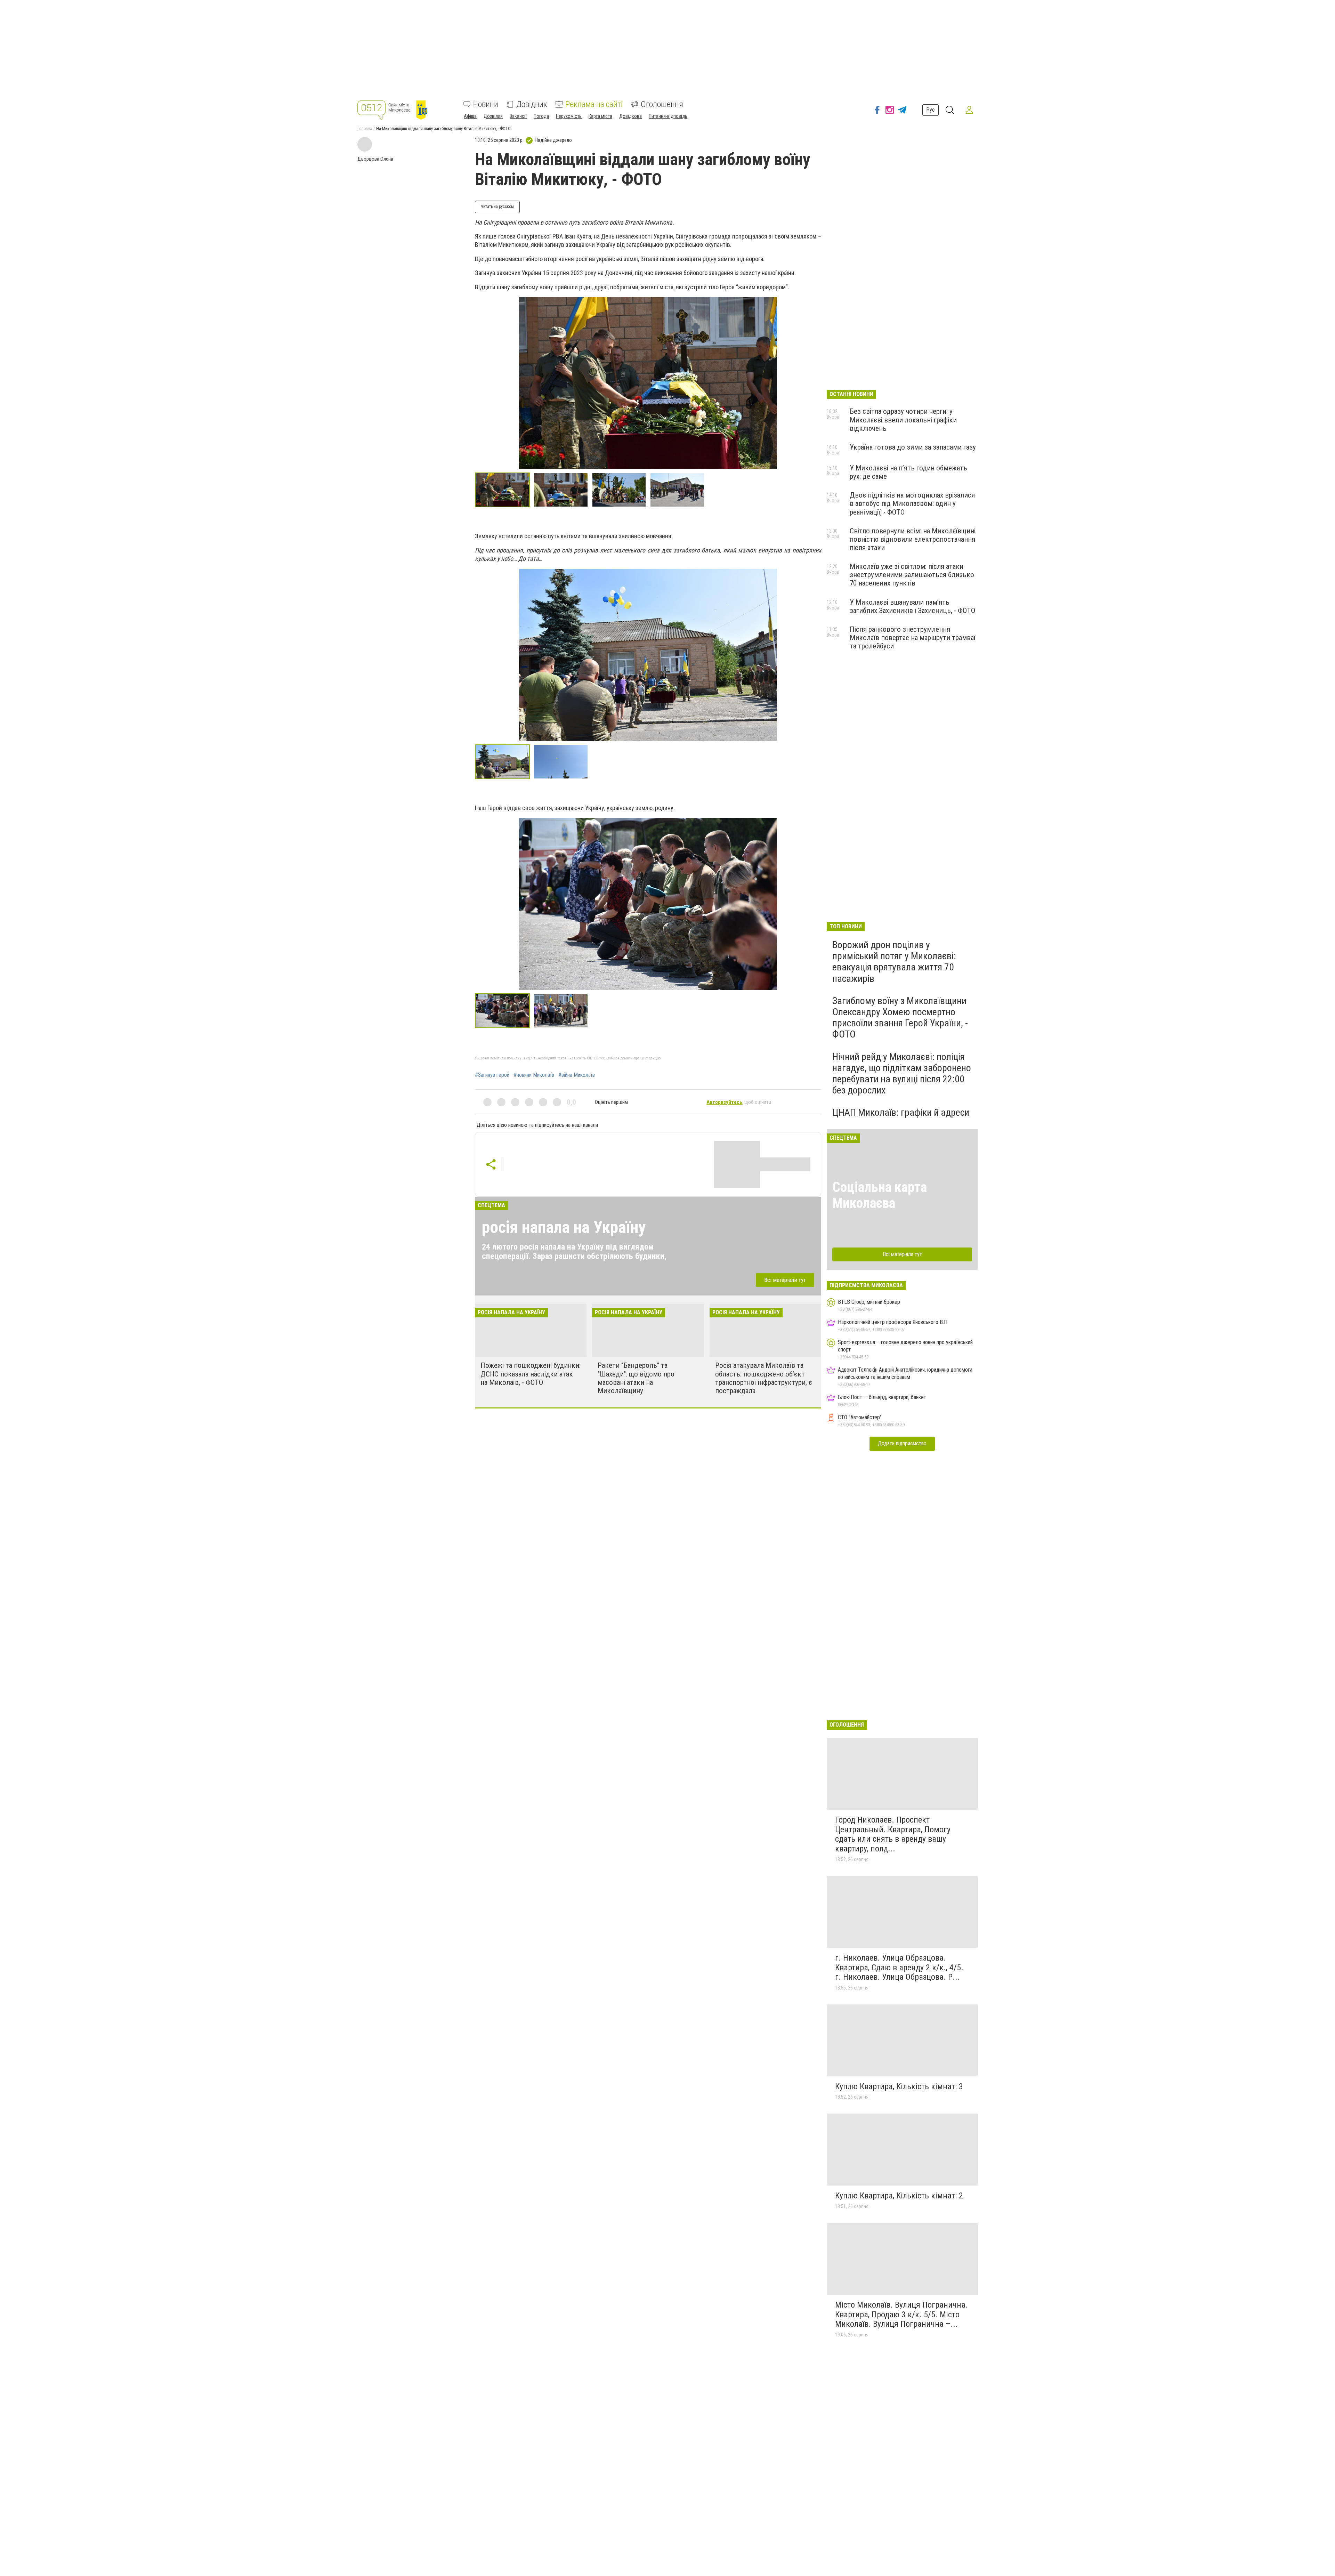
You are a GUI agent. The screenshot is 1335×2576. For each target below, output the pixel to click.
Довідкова (630, 116)
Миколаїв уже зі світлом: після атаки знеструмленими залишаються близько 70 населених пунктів (912, 575)
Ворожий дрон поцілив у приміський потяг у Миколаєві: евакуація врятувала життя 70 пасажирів (894, 962)
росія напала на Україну (564, 1227)
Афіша (470, 116)
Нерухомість (569, 116)
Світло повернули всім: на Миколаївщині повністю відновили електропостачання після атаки (913, 539)
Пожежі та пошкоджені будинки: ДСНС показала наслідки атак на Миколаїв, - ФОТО (531, 1374)
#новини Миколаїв (534, 1075)
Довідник (532, 104)
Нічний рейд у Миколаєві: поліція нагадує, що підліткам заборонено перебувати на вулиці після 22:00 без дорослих (902, 1074)
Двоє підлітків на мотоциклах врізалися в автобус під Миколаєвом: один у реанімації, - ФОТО (912, 503)
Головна (365, 129)
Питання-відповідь (668, 116)
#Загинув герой (492, 1075)
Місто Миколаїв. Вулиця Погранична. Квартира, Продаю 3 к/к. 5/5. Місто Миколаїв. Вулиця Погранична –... (901, 2314)
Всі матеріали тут (785, 1280)
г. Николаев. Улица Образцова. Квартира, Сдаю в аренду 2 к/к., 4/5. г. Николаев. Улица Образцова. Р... (899, 1967)
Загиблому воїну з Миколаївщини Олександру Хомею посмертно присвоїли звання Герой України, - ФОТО (900, 1018)
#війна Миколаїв (577, 1075)
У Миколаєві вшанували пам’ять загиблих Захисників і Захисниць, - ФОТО (912, 606)
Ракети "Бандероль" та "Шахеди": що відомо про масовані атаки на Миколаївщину (636, 1378)
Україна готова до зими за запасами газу (913, 447)
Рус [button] (931, 110)
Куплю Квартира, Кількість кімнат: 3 (899, 2086)
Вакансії (518, 116)
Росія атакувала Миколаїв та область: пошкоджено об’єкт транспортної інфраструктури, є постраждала (764, 1378)
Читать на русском (497, 207)
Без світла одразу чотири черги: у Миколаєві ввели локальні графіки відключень (903, 420)
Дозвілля (493, 116)
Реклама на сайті (594, 104)
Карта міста (600, 116)
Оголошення (662, 104)
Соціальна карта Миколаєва (880, 1195)
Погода (541, 116)
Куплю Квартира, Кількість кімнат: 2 (899, 2196)
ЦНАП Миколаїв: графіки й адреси (901, 1112)
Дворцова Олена (375, 159)
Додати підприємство (902, 1443)
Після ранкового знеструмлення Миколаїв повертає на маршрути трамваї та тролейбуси (913, 638)
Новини (486, 104)
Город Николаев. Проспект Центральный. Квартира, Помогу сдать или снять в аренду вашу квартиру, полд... (893, 1834)
